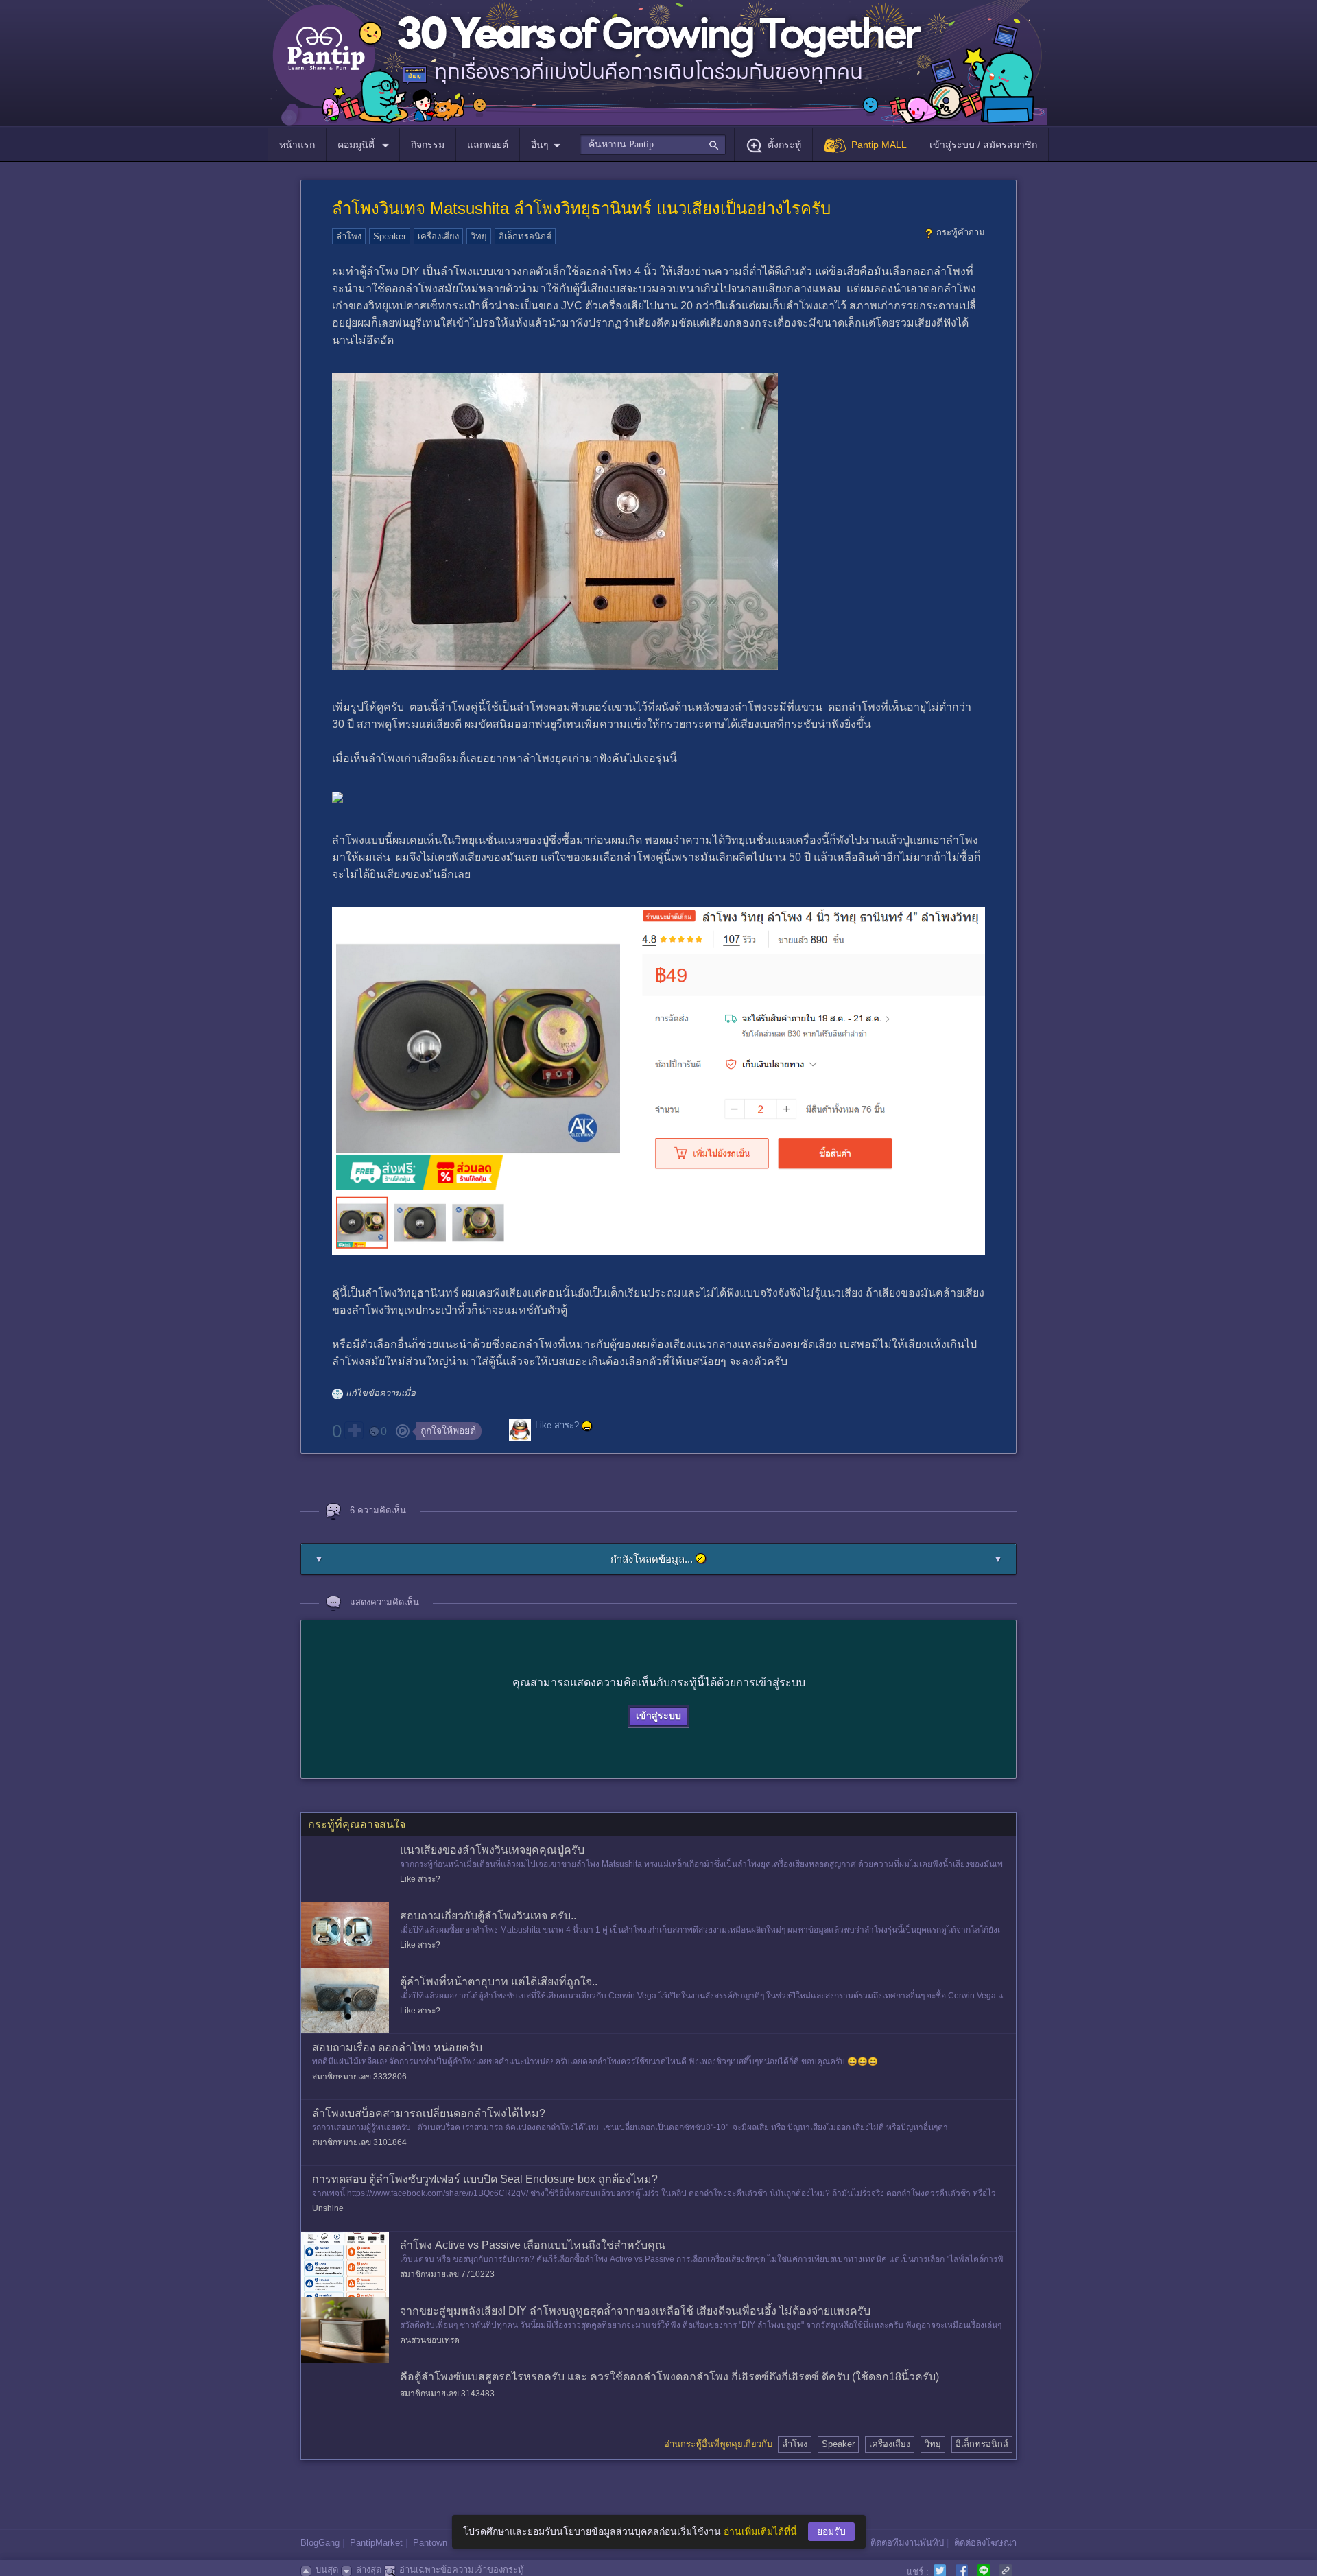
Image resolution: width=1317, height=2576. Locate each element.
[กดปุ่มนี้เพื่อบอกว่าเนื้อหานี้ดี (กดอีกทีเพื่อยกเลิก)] (354, 1430)
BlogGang (320, 2543)
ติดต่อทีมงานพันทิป (907, 2543)
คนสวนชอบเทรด (430, 2340)
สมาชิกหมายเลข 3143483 (447, 2394)
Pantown (430, 2543)
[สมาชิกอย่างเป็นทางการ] (587, 1426)
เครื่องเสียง (438, 236)
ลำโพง (349, 236)
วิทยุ (479, 236)
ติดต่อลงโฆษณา (985, 2543)
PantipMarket (376, 2543)
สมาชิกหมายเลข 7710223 (447, 2274)
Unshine (328, 2208)
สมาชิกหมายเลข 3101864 (359, 2142)
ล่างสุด (369, 2569)
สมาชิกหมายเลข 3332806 (359, 2077)
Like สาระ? (557, 1426)
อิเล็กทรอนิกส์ (525, 236)
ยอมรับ (831, 2531)
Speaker (390, 236)
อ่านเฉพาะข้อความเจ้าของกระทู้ (462, 2569)
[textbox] (653, 145)
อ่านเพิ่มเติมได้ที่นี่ (760, 2531)
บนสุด (327, 2569)
